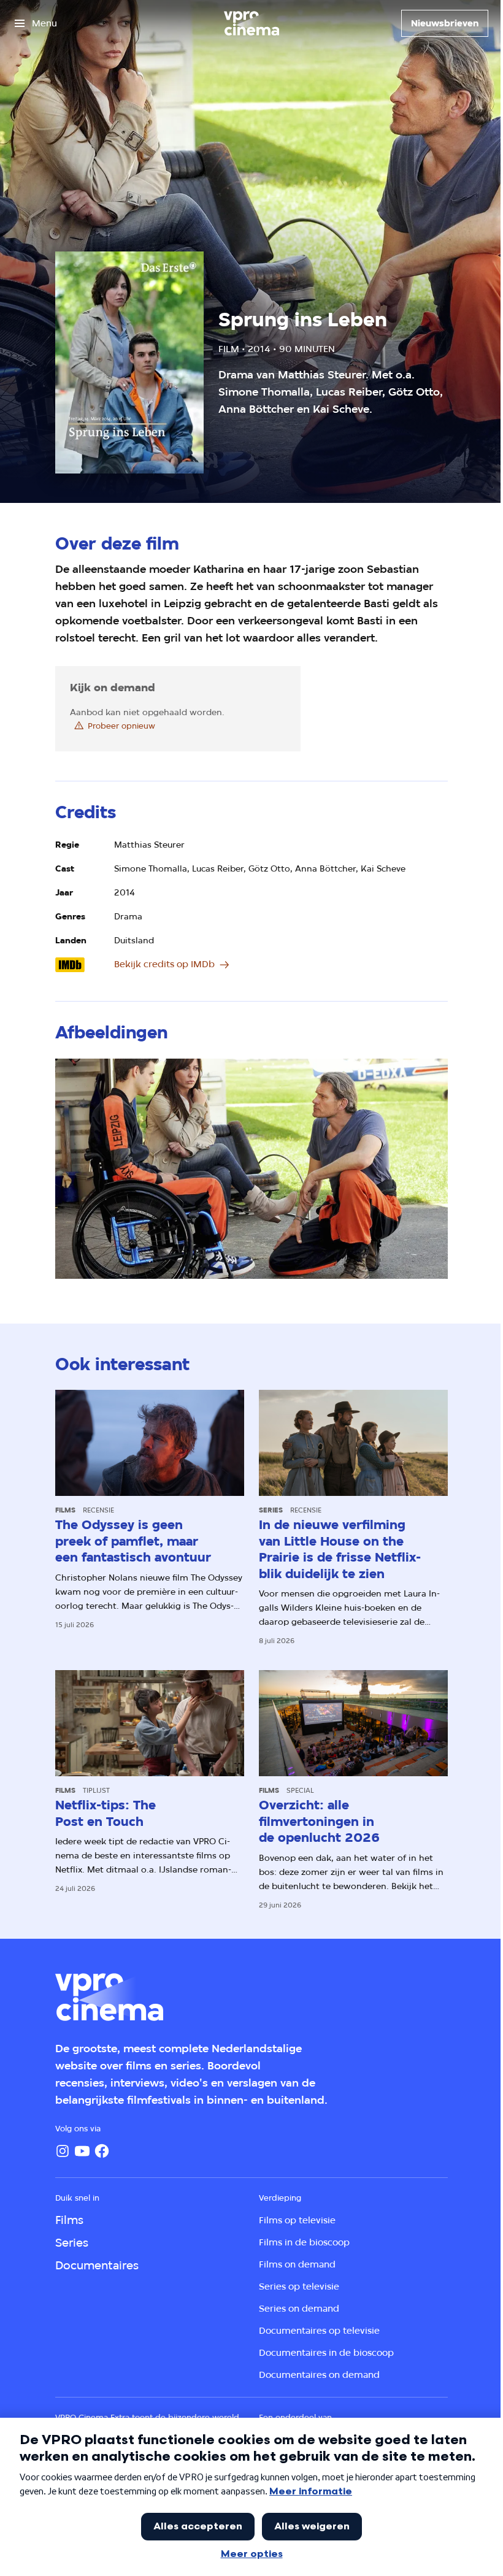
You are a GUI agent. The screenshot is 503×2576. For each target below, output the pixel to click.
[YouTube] (82, 2151)
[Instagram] (63, 2151)
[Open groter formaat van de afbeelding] (251, 1169)
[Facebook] (102, 2151)
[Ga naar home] (251, 23)
